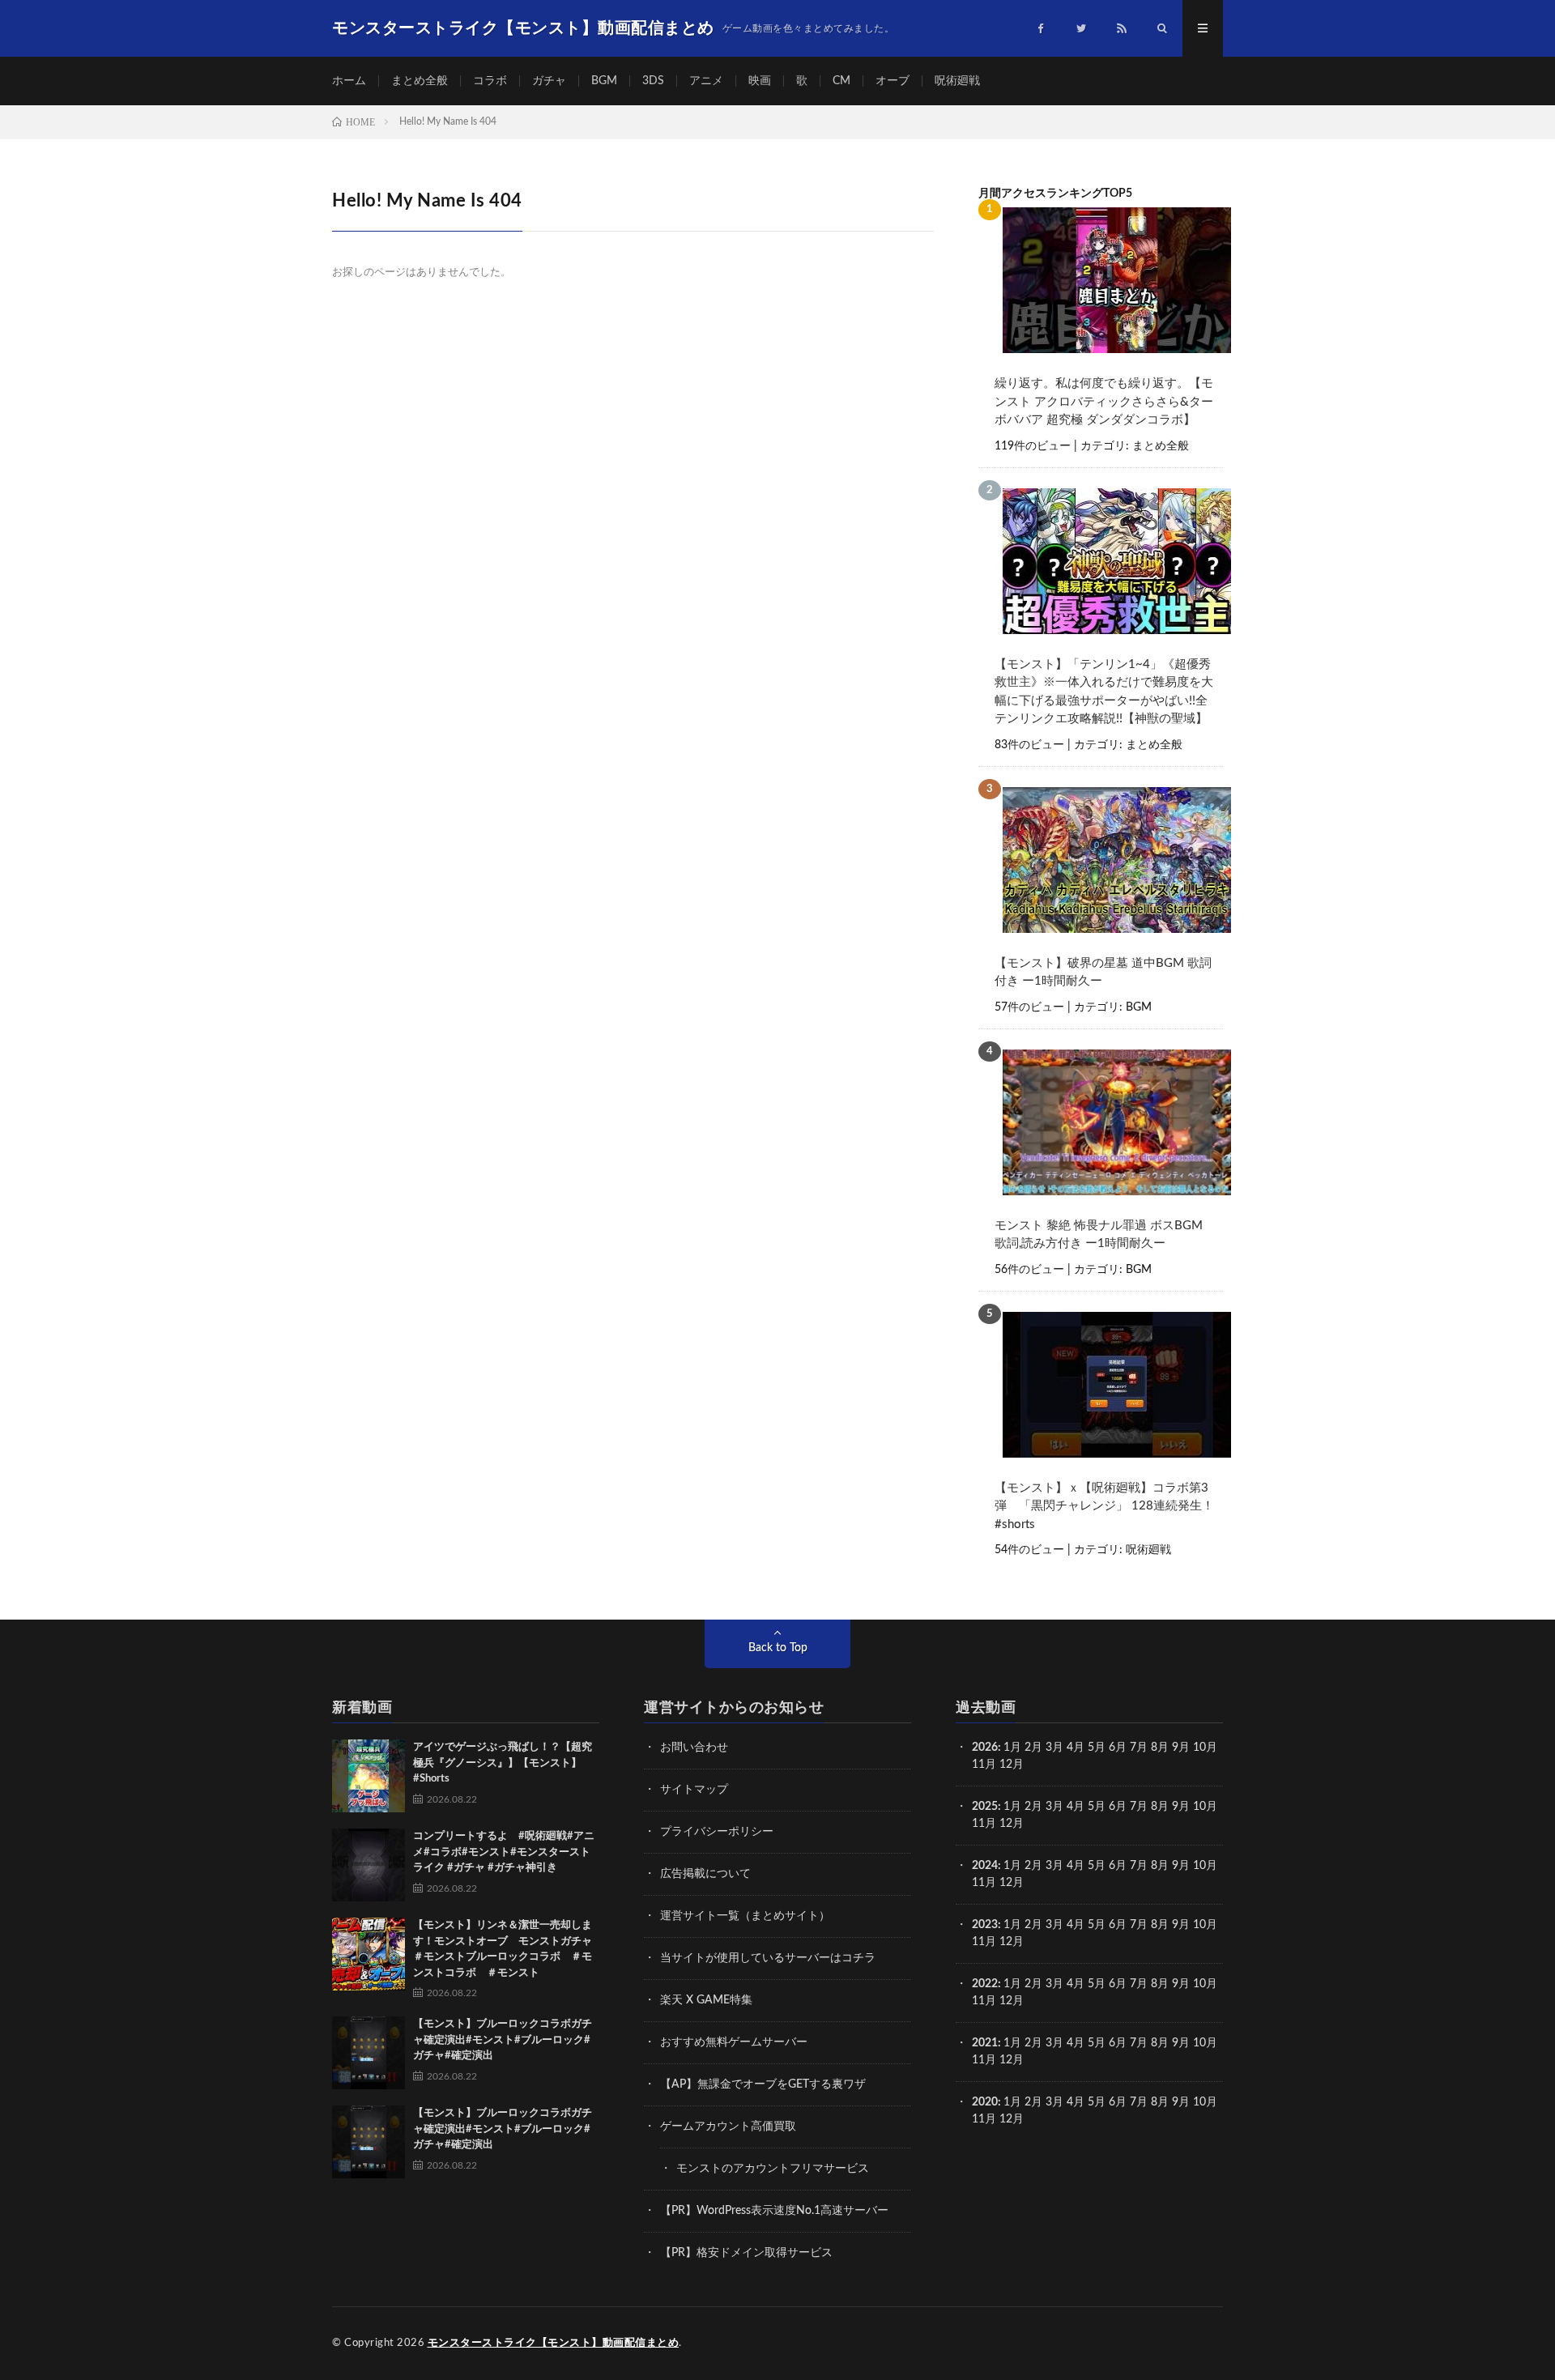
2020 (985, 2102)
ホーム (349, 81)
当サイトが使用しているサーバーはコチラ (768, 1958)
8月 (1160, 1748)
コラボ (490, 81)
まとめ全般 (420, 81)
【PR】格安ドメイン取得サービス (746, 2253)
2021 (985, 2043)
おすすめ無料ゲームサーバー (734, 2042)
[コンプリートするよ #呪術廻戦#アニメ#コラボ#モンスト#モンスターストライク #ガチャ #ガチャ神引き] (369, 1865)
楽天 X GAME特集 (706, 2000)
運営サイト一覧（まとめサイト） (745, 1916)
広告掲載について (705, 1874)
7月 (1139, 1748)
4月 (1076, 1748)
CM (841, 81)
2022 (985, 1984)
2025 (985, 1807)
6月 (1118, 1748)
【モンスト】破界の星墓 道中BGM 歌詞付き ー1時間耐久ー (1103, 973)
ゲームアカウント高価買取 (728, 2127)
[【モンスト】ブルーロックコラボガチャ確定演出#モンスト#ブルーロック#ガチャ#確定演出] (369, 2053)
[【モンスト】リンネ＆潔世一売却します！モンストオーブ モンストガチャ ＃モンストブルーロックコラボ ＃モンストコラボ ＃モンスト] (369, 1954)
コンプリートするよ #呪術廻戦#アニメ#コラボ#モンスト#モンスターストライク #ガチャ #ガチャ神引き (504, 1852)
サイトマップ (694, 1790)
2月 (1033, 1748)
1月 (1012, 1748)
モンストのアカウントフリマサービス (773, 2169)
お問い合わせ (694, 1748)
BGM (604, 81)
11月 (984, 1824)
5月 (1097, 1748)
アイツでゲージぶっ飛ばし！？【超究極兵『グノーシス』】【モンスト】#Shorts (503, 1763)
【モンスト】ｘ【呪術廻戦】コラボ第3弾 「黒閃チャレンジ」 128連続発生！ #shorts (1105, 1506)
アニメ (706, 81)
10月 (1205, 1807)
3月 (1054, 1748)
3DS (653, 81)
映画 (760, 81)
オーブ (893, 81)
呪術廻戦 (957, 81)
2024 (985, 1866)
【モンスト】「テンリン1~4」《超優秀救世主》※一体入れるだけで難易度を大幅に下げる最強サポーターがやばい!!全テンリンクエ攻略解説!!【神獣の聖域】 (1104, 692)
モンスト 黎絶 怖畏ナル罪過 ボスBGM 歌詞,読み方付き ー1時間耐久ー (1099, 1235)
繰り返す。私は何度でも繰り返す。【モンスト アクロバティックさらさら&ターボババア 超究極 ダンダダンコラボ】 (1104, 402)
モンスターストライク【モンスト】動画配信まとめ (554, 2343)
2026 (985, 1748)
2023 (985, 1925)
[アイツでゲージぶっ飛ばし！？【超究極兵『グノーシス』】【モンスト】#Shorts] (369, 1776)
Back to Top (778, 1648)
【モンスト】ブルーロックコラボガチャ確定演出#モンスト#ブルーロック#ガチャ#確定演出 (503, 2040)
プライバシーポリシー (717, 1832)
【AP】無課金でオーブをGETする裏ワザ (763, 2084)
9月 (1181, 1807)
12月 (1012, 1824)
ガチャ (549, 81)
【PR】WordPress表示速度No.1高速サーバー (774, 2211)
